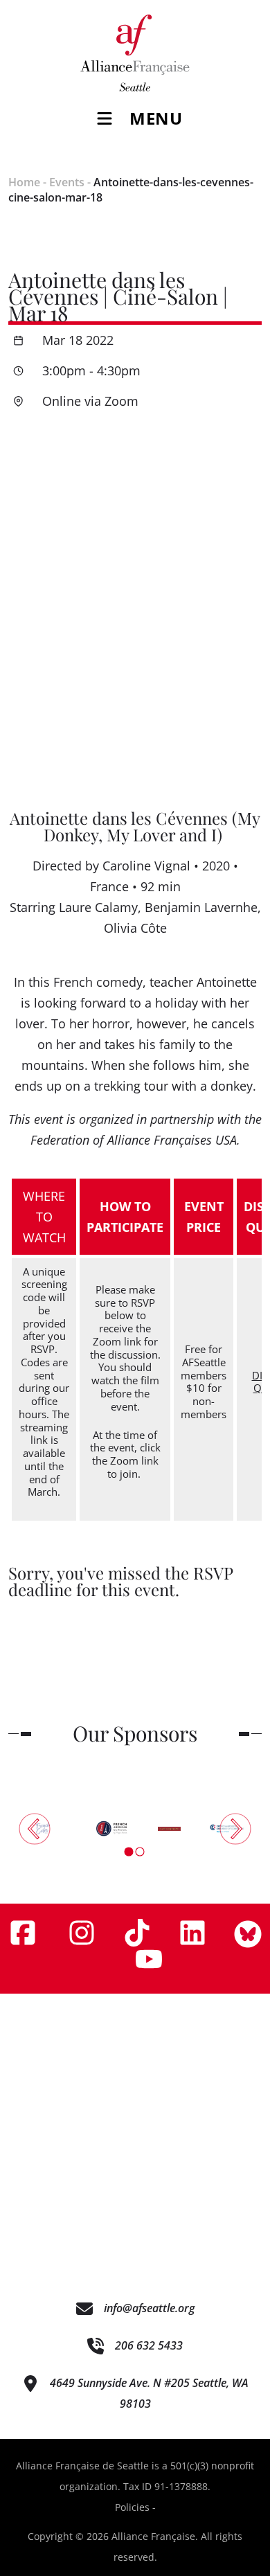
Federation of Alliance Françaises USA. (135, 1140)
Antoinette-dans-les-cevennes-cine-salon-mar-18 (131, 190)
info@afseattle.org (149, 2308)
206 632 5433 (149, 2345)
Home (24, 182)
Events (67, 182)
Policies (132, 2507)
